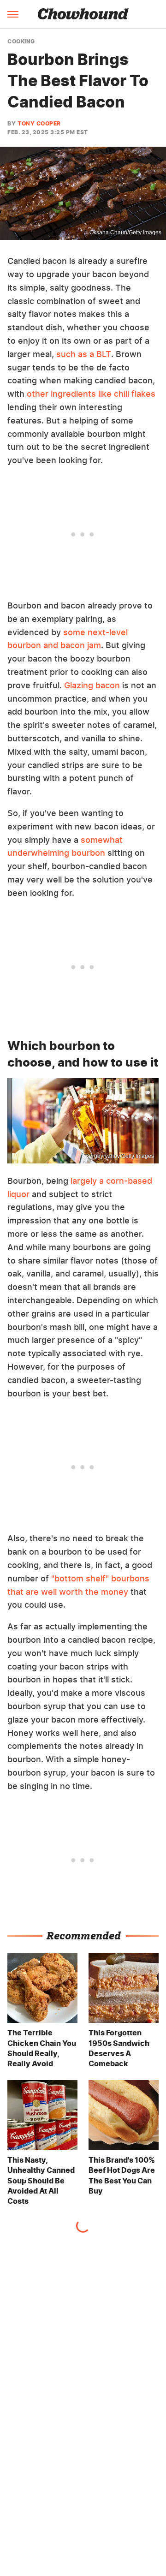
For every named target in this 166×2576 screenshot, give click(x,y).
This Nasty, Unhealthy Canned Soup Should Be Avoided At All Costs (41, 2181)
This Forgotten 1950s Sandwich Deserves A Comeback (119, 2048)
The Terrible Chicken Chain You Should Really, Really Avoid (42, 2048)
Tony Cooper (39, 123)
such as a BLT (84, 354)
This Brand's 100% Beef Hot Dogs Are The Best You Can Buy (122, 2175)
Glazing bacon (92, 685)
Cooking (21, 42)
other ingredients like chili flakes (91, 394)
